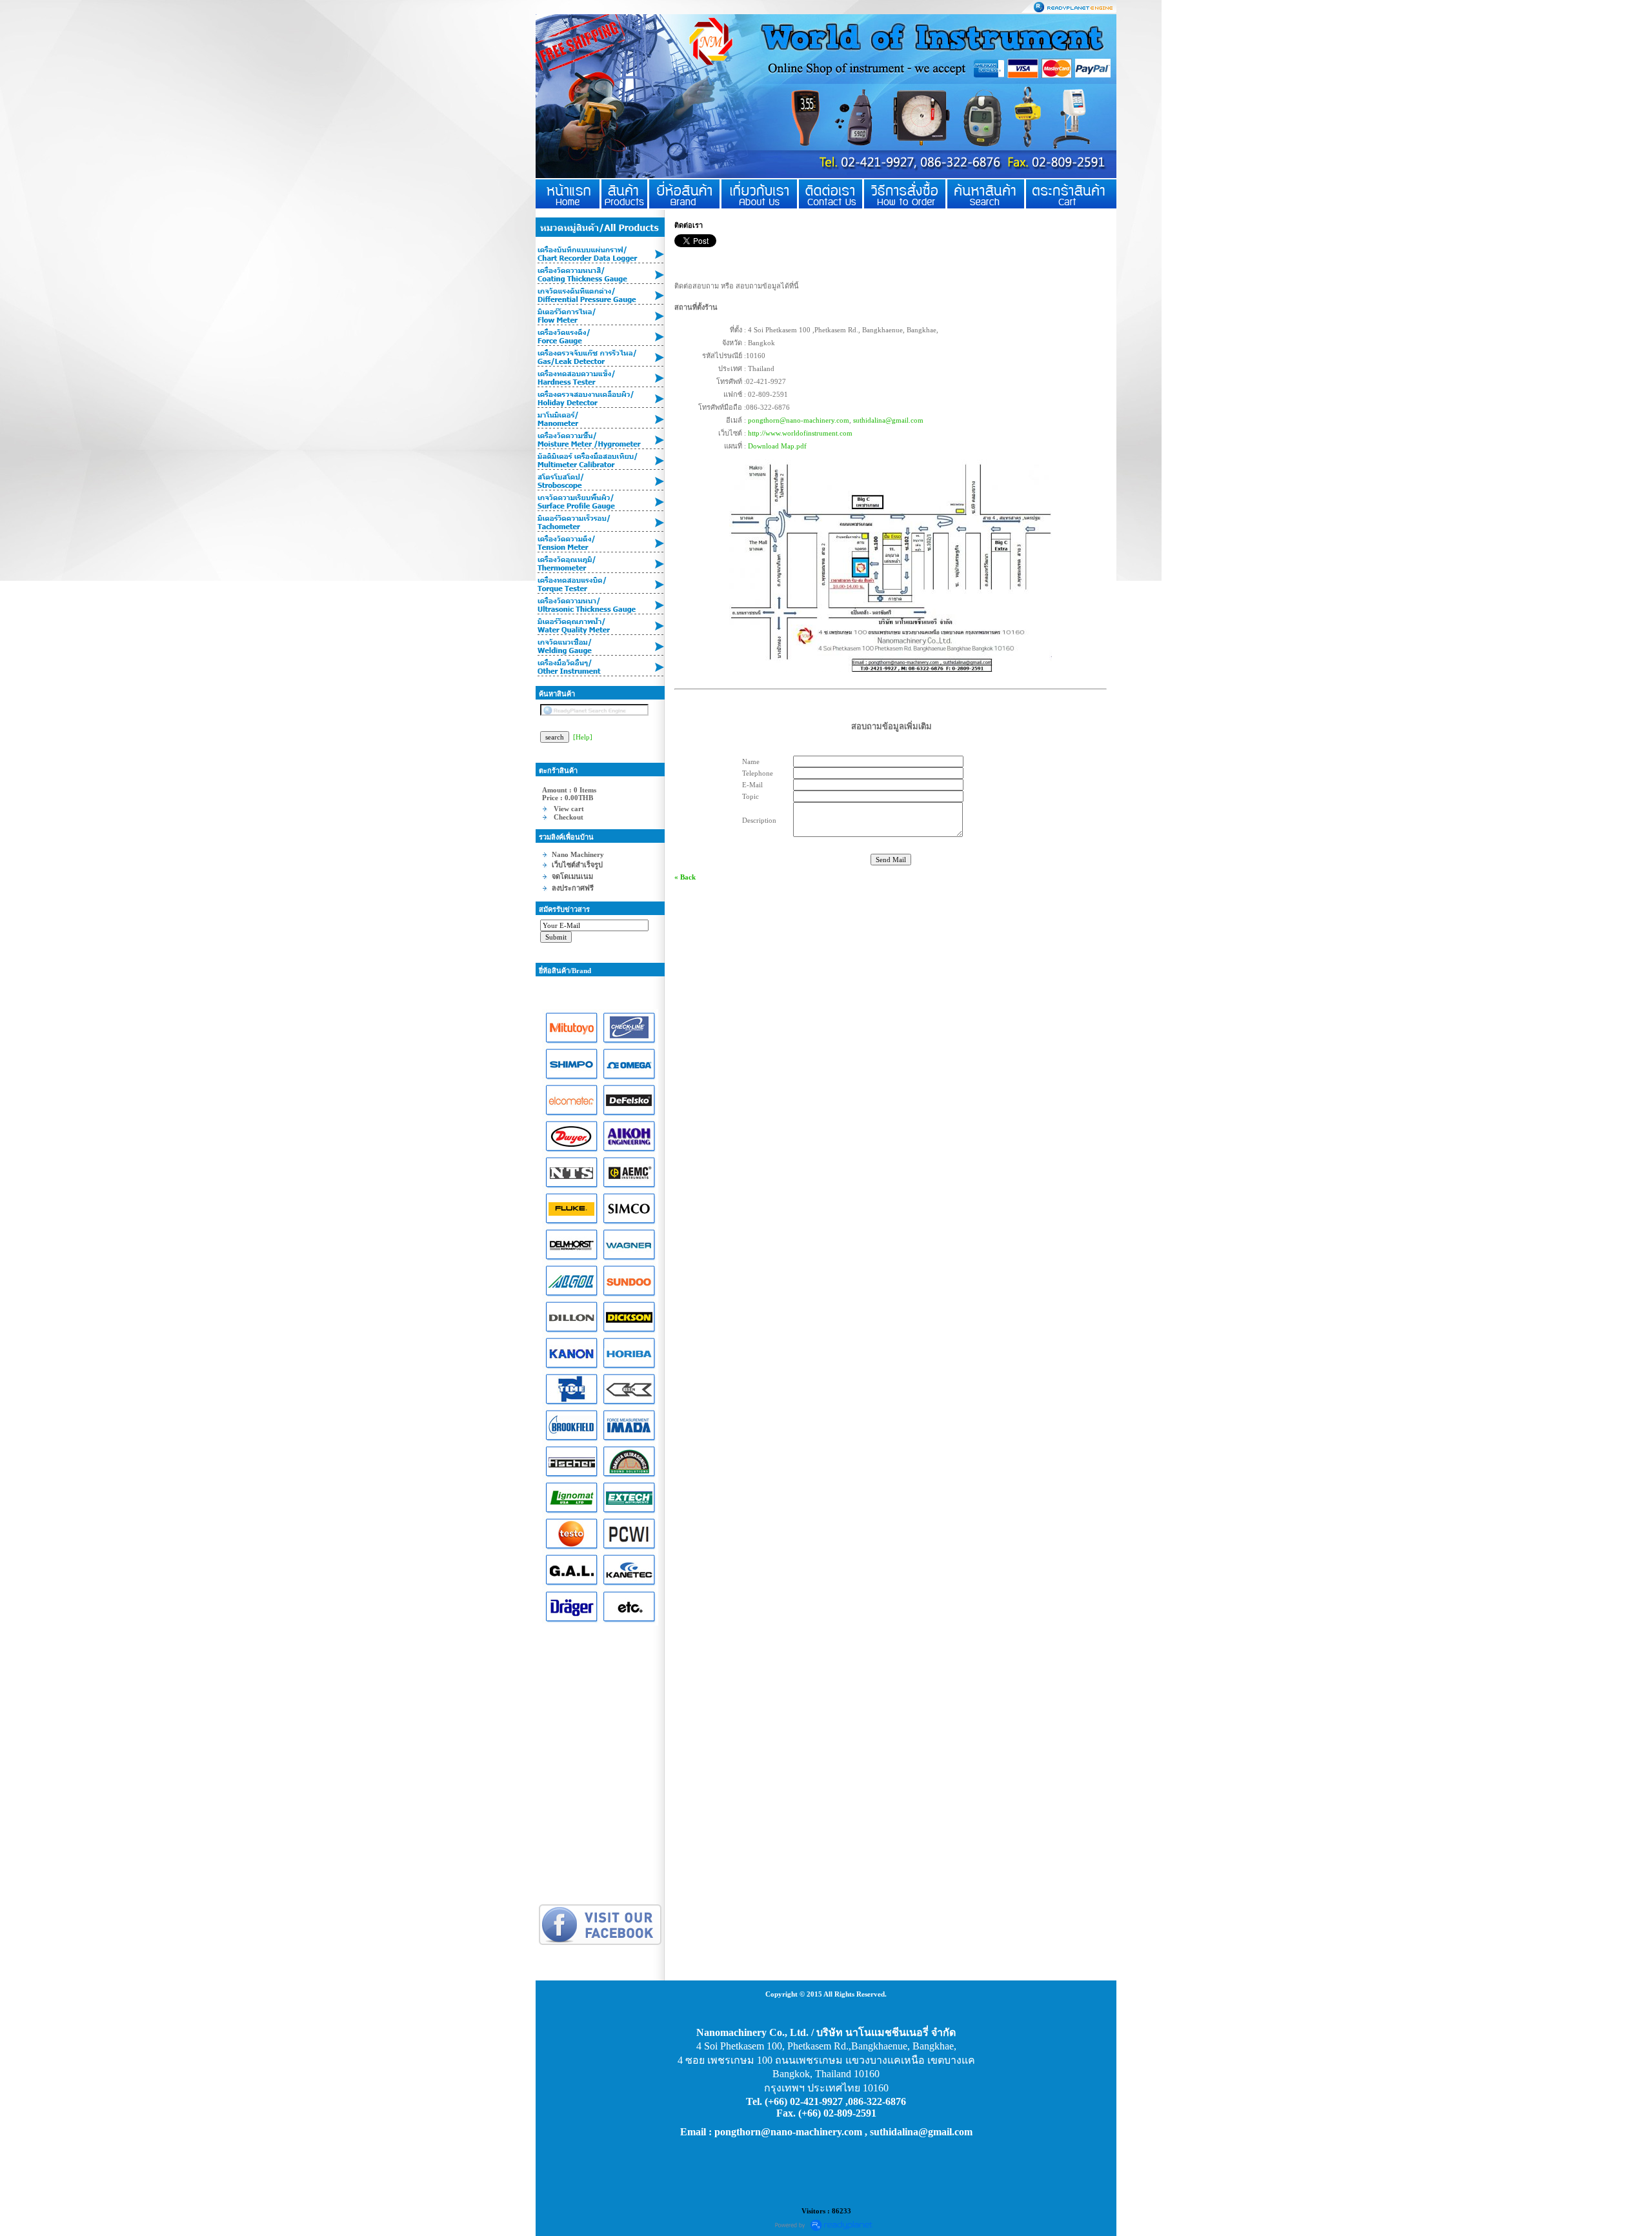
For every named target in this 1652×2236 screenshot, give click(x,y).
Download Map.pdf (777, 446)
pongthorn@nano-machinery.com (799, 420)
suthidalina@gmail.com (888, 420)
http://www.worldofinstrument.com (800, 433)
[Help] (583, 737)
